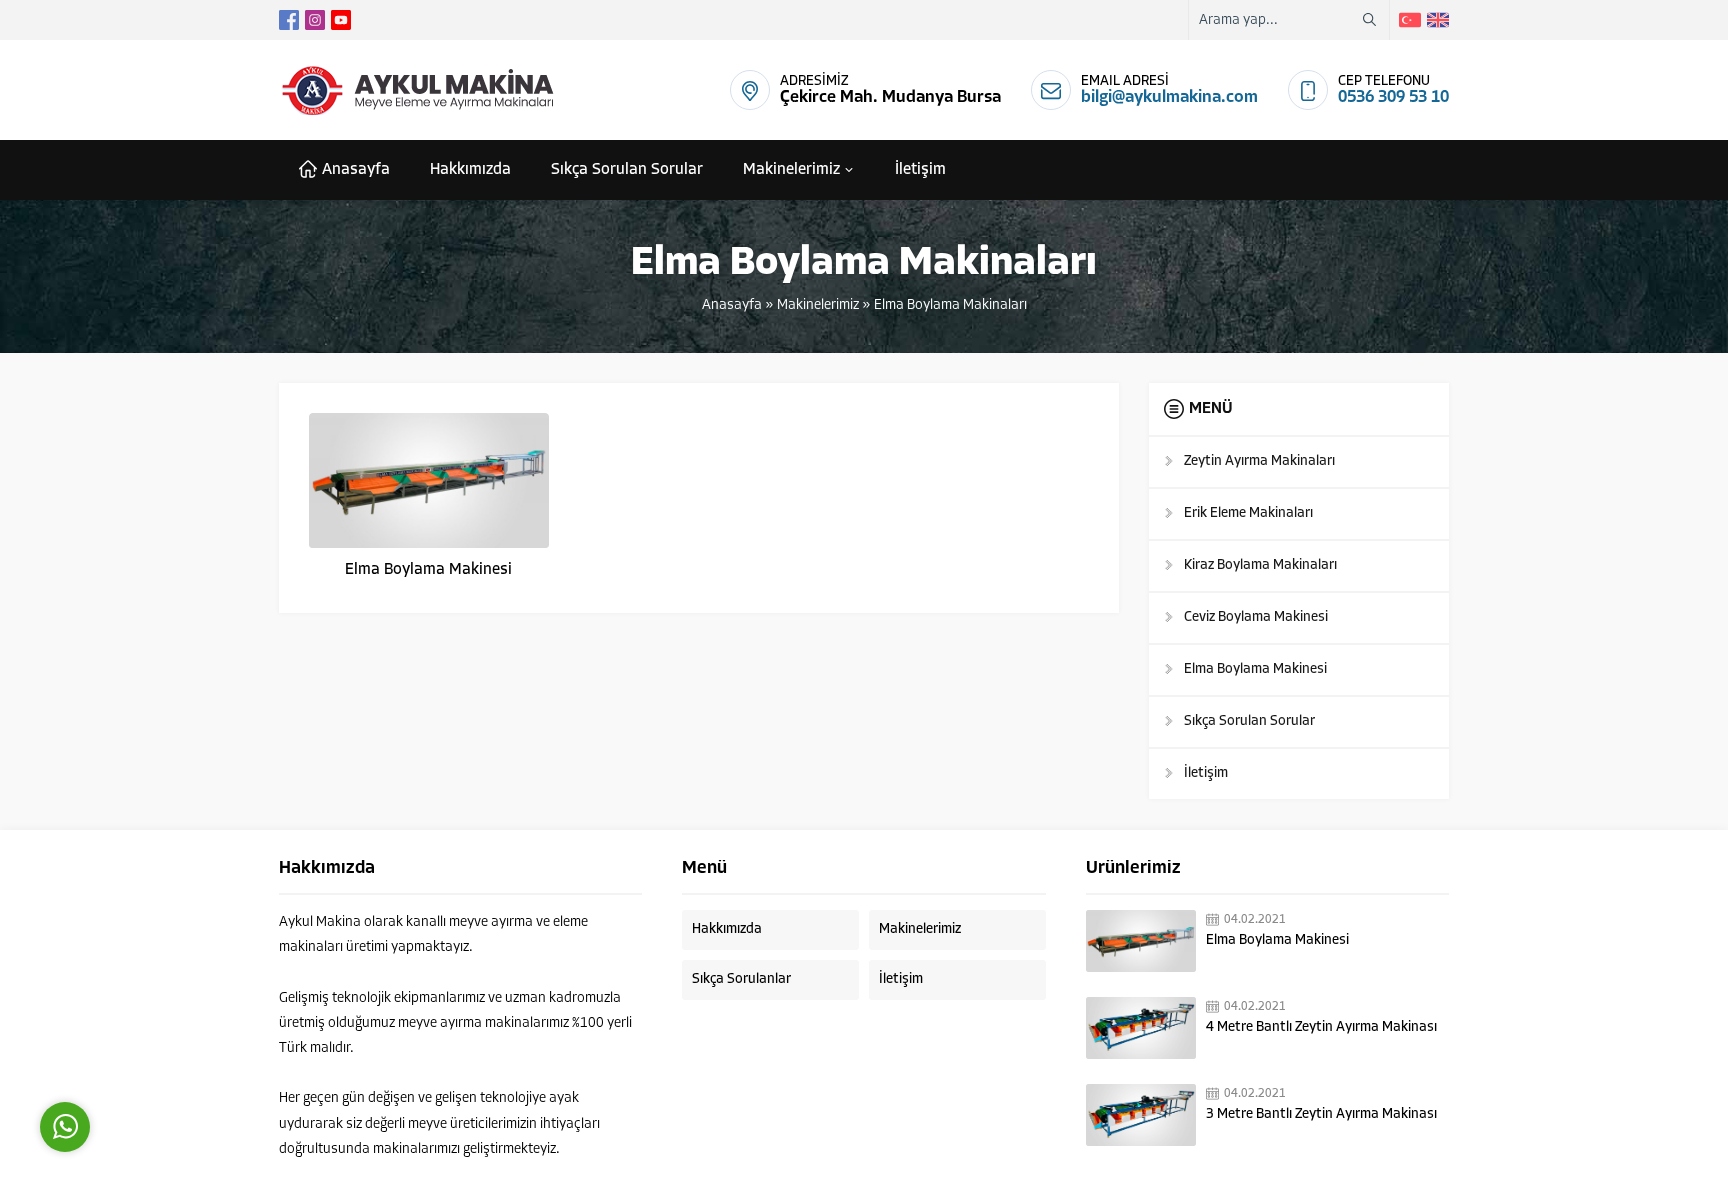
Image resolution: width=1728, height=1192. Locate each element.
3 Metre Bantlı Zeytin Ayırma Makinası (1321, 1114)
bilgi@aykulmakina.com (1169, 97)
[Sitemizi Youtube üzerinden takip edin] (341, 20)
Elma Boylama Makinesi (428, 570)
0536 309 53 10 (1393, 97)
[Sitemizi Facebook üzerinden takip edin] (289, 20)
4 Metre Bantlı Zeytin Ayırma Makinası (1321, 1027)
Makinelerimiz (818, 305)
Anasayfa (732, 305)
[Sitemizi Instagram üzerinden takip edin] (315, 20)
